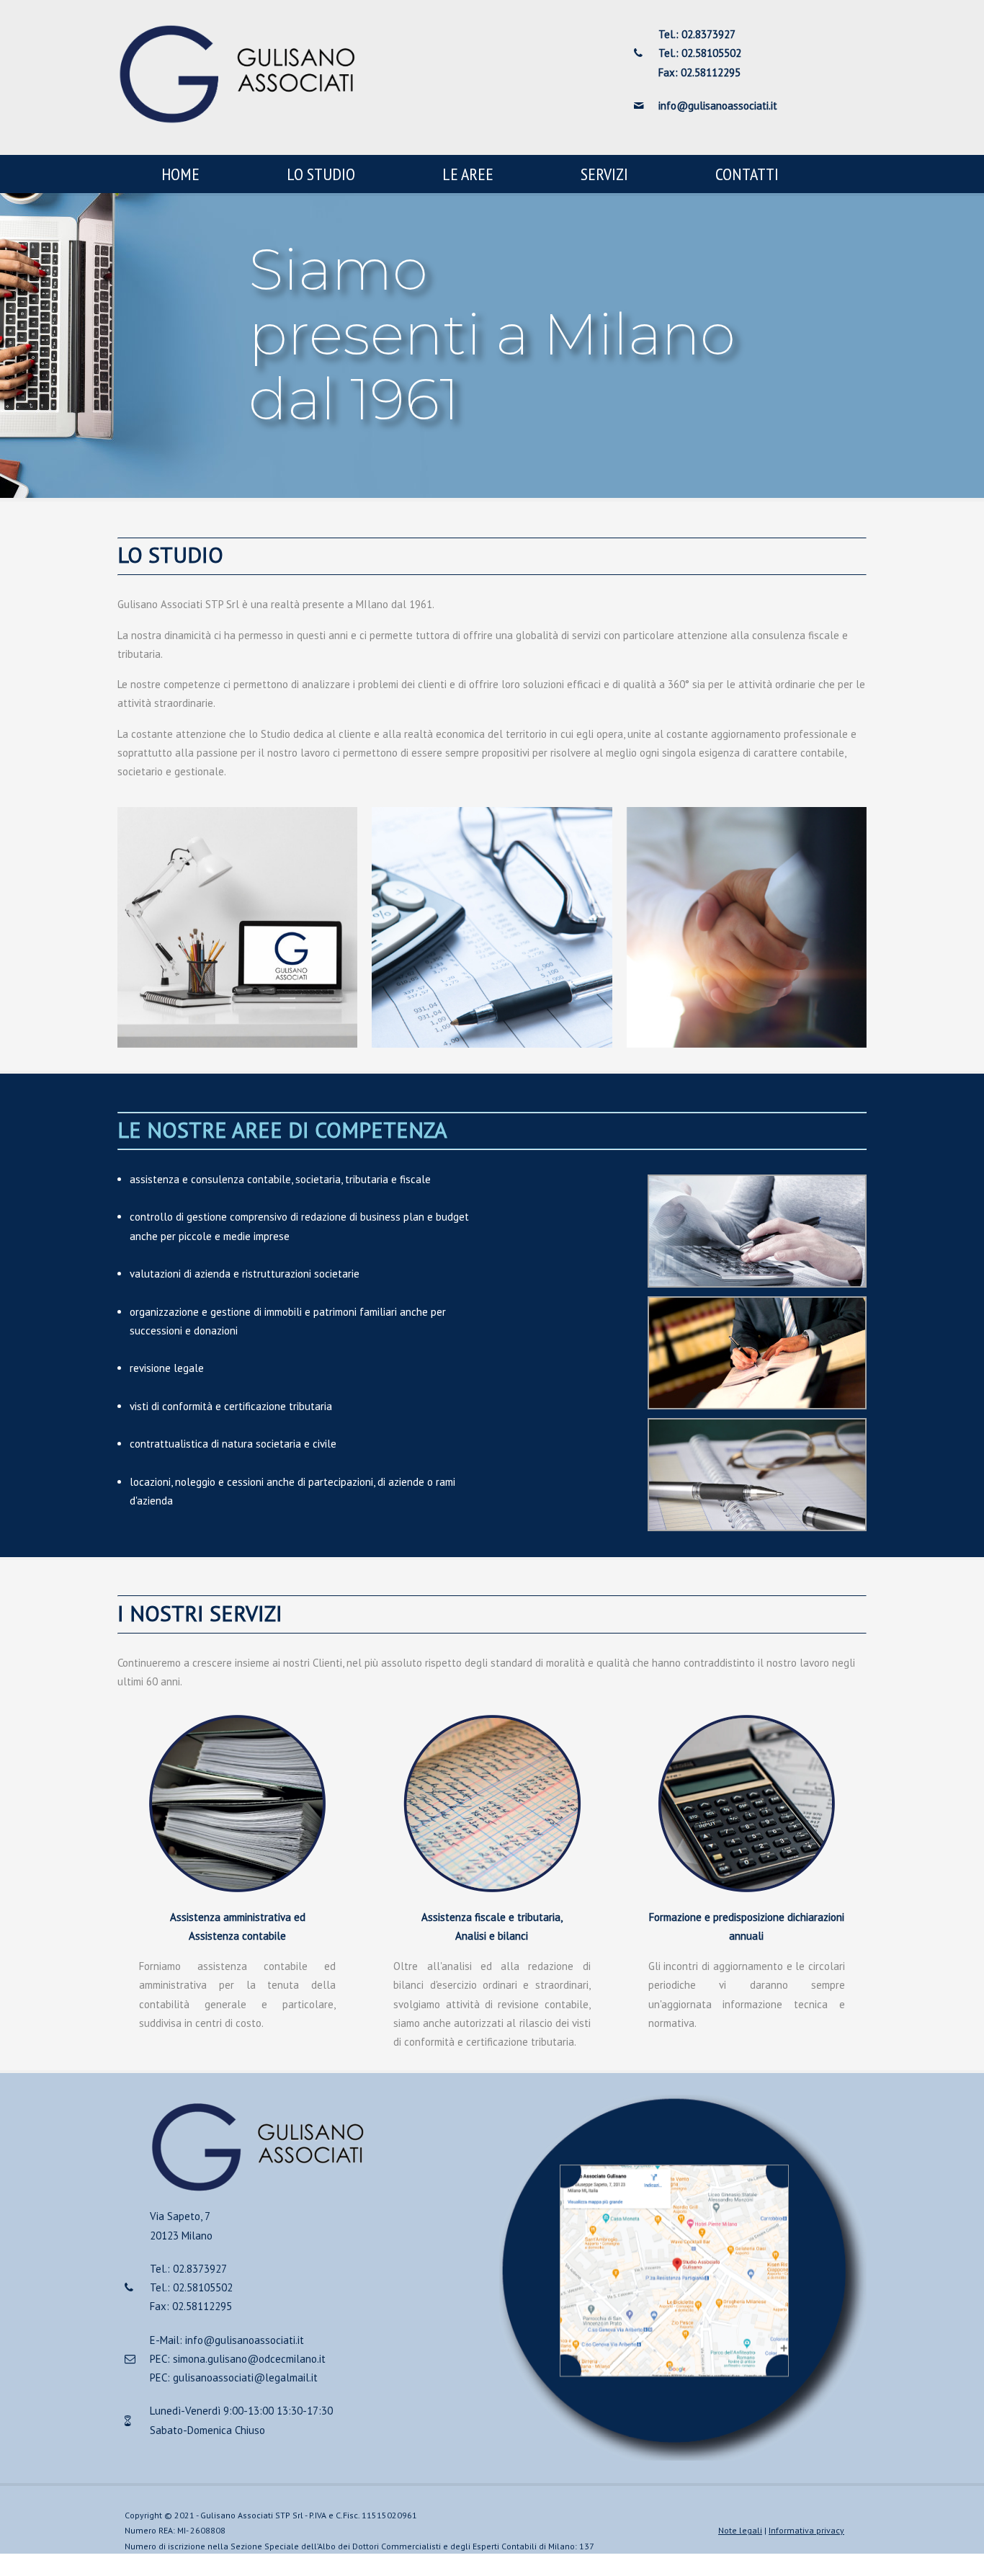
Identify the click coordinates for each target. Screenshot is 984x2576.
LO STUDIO (321, 174)
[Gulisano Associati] (237, 121)
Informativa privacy (806, 2530)
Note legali (740, 2530)
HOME (180, 174)
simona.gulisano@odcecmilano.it (249, 2359)
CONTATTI (747, 174)
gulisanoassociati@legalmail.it (245, 2377)
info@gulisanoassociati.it (245, 2340)
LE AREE (468, 174)
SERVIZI (604, 174)
